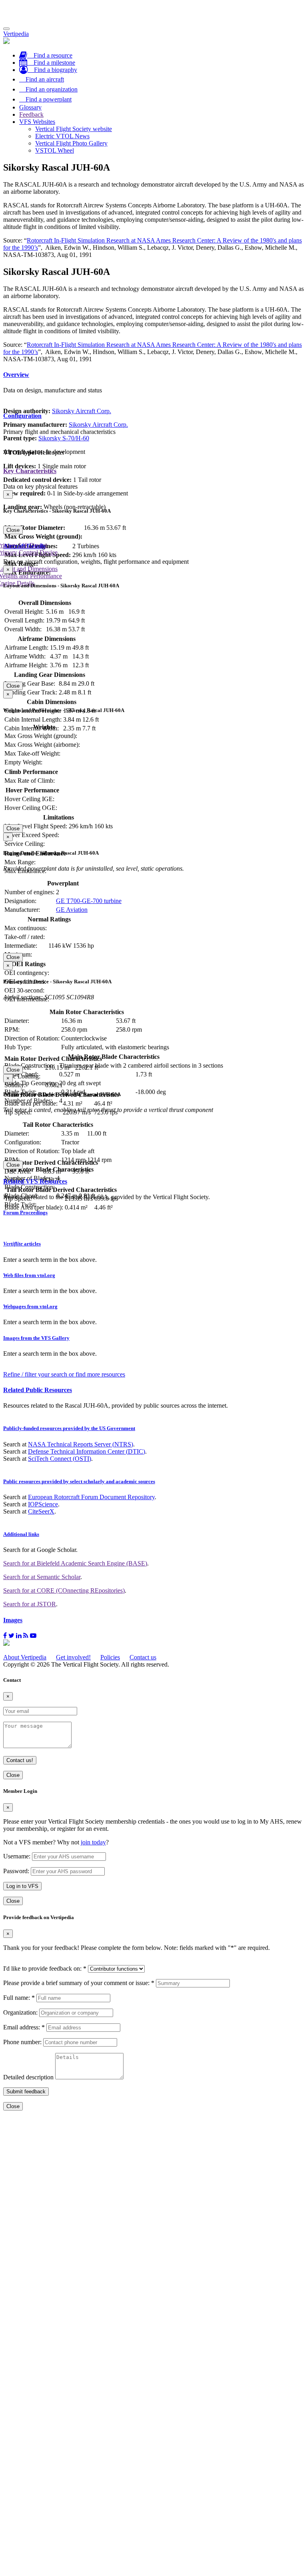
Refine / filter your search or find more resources (64, 1374)
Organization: (20, 2012)
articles (22, 1244)
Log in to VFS (22, 1886)
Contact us (143, 1657)
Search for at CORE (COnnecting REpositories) (64, 1590)
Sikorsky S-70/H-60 (64, 438)
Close (13, 530)
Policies (110, 1657)
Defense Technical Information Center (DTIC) (87, 1451)
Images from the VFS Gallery (36, 1338)
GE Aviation (72, 910)
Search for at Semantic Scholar (42, 1577)
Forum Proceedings (25, 1212)
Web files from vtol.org (29, 1275)
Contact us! (20, 1760)
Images (13, 1620)
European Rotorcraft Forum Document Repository (91, 1497)
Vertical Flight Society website (74, 129)
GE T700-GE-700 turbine (89, 901)
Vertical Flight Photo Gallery (71, 143)
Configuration (22, 416)
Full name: (19, 1998)
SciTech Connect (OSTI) (60, 1459)
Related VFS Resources (35, 1181)
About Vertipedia (25, 1657)
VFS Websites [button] (37, 122)
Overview (16, 375)
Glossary (30, 107)
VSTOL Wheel (55, 150)
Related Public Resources (38, 1390)
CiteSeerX (41, 1511)
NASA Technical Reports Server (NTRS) (81, 1444)
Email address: (24, 2027)
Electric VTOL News (62, 136)
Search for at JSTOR (30, 1604)
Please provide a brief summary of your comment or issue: (79, 1983)
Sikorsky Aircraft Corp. (82, 411)
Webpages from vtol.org (30, 1306)
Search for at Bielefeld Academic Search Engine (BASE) (75, 1563)
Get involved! (73, 1657)
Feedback (31, 114)
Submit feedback (26, 2092)
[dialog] (153, 512)
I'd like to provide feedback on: (45, 1968)
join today (93, 1842)
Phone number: (22, 2042)
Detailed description (28, 2077)
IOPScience (43, 1504)
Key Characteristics (30, 471)
